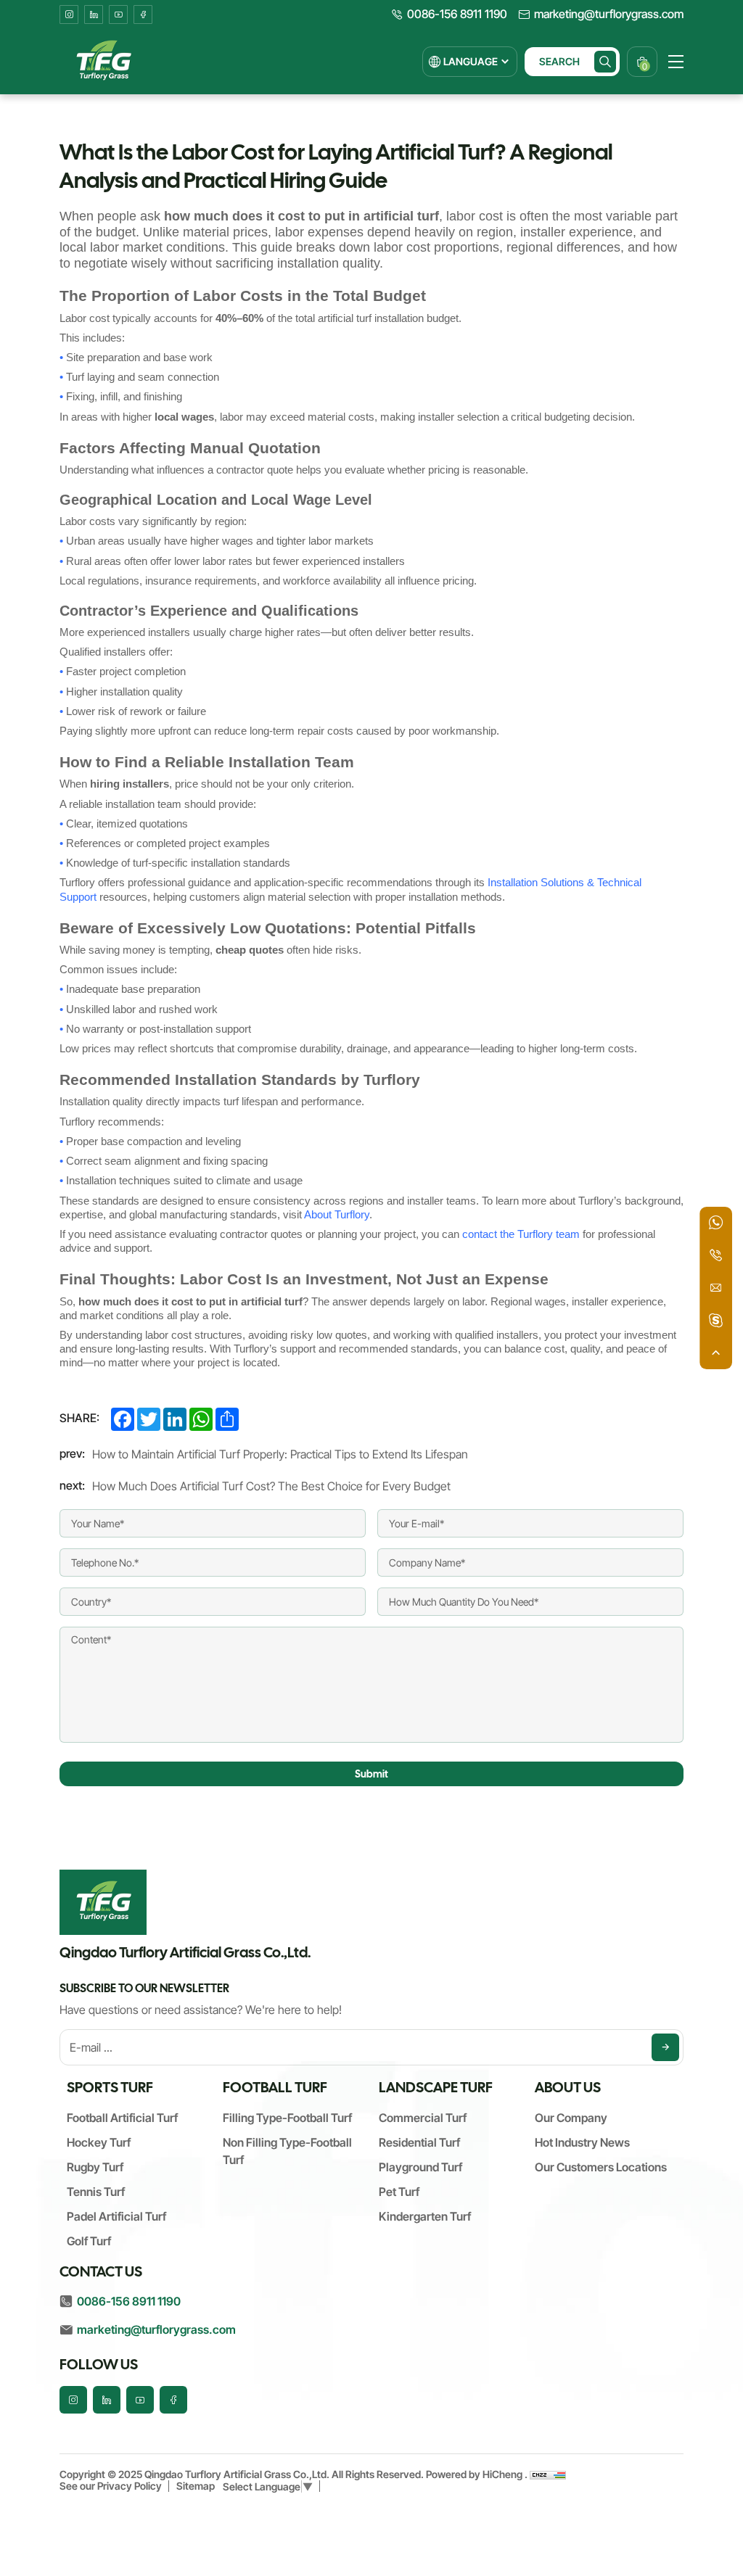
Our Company (571, 2118)
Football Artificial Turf (122, 2118)
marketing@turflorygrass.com (609, 15)
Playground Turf (420, 2167)
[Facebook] (143, 15)
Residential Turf (419, 2142)
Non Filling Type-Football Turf (287, 2151)
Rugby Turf (95, 2167)
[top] (716, 1353)
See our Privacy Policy (111, 2486)
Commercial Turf (423, 2118)
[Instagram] (69, 15)
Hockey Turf (99, 2142)
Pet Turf (399, 2192)
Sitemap (196, 2486)
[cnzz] (548, 2474)
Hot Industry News (582, 2142)
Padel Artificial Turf (116, 2216)
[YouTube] (118, 15)
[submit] (665, 2047)
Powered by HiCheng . (478, 2474)
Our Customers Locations (601, 2167)
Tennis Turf (96, 2192)
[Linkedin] (94, 15)
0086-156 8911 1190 (457, 15)
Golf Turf (89, 2241)
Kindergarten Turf (425, 2216)
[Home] (103, 62)
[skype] (716, 1320)
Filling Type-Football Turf (287, 2118)
